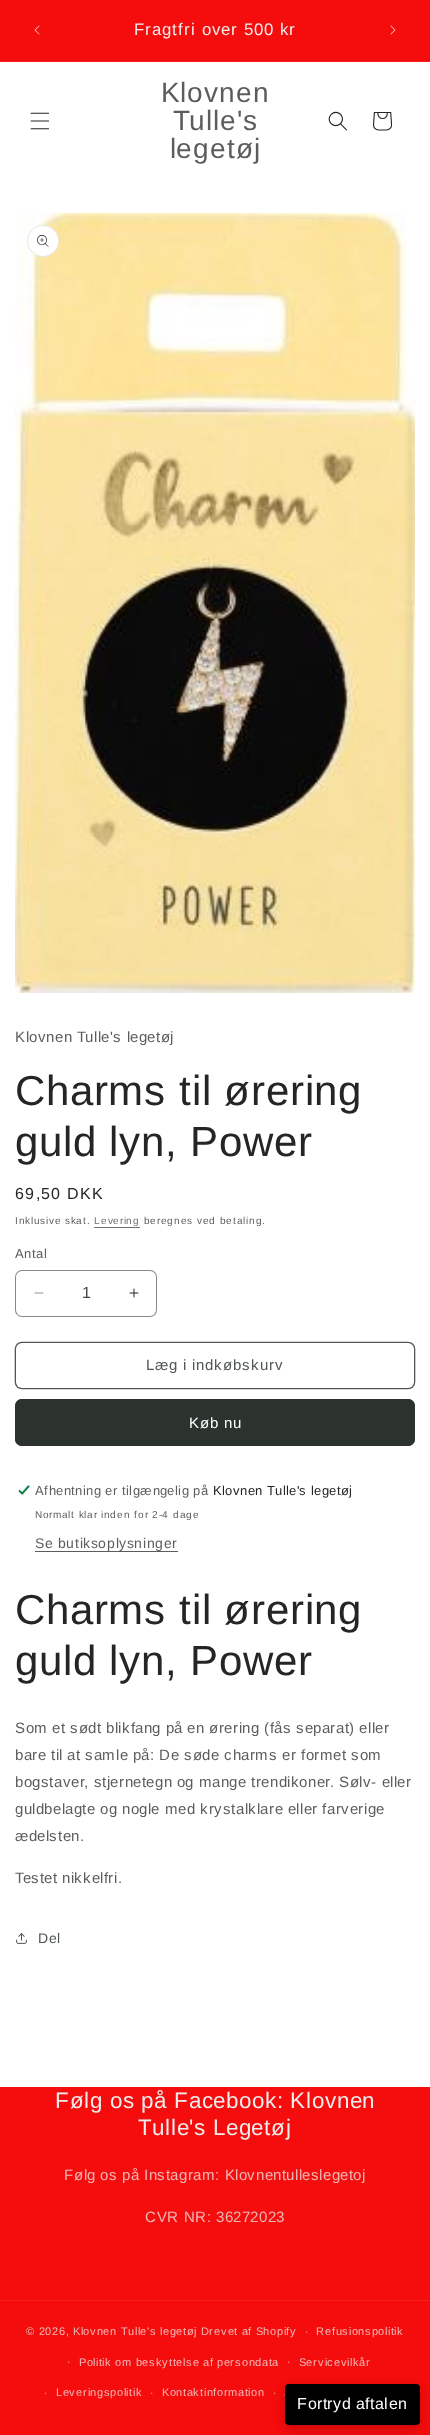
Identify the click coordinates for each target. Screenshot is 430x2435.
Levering (117, 1220)
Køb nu (215, 1422)
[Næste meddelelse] (393, 30)
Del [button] (49, 1938)
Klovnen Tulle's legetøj (135, 2331)
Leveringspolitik (99, 2392)
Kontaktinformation (213, 2392)
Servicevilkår (335, 2362)
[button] (40, 121)
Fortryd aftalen (352, 2403)
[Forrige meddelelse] (37, 30)
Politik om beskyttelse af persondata (179, 2362)
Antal (31, 1253)
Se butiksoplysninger (106, 1543)
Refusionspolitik (359, 2331)
